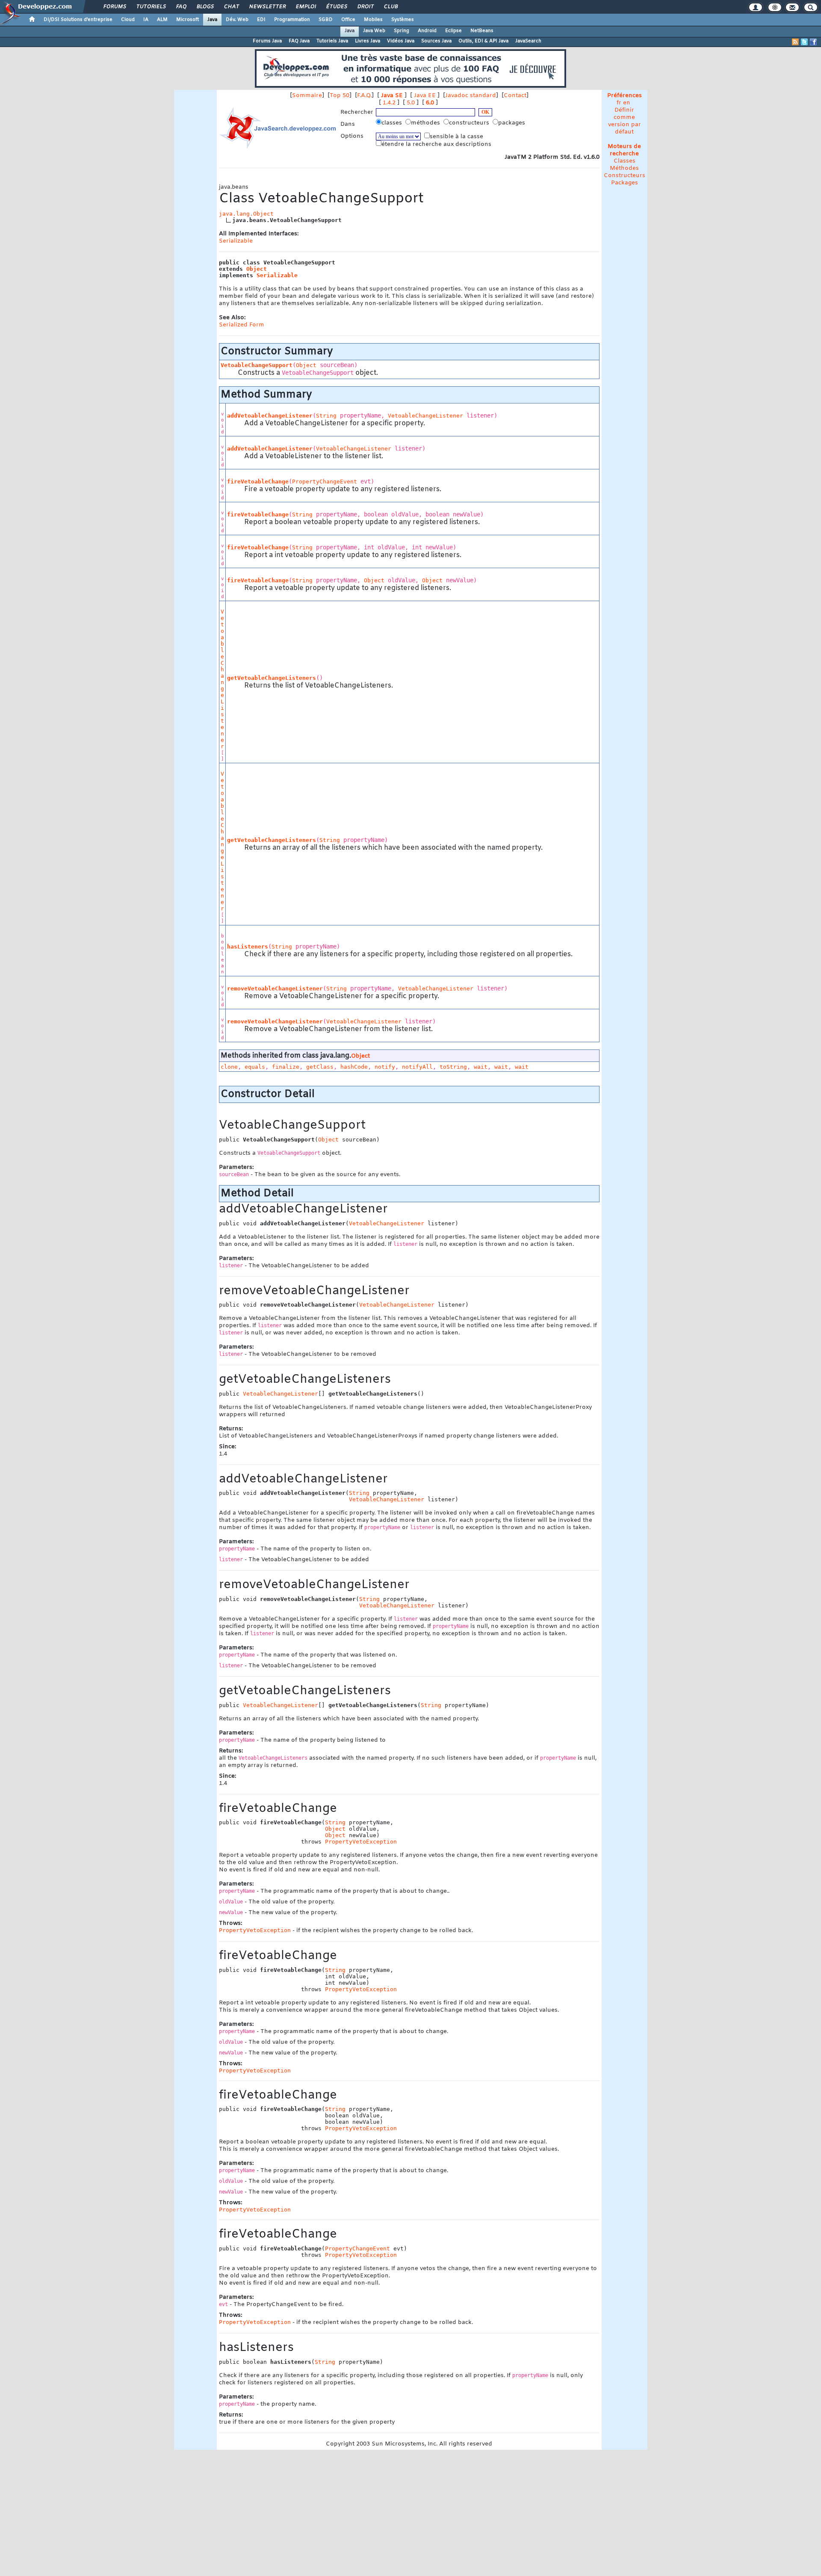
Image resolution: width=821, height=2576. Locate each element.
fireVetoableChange (258, 482)
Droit (365, 7)
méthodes (426, 123)
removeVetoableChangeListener (275, 989)
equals (255, 1067)
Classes (625, 161)
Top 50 (340, 96)
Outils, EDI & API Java (483, 41)
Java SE (392, 96)
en (627, 103)
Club (390, 7)
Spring (402, 31)
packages (512, 123)
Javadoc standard (471, 96)
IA (146, 20)
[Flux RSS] (795, 42)
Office (348, 20)
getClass (320, 1067)
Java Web (374, 31)
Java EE (425, 96)
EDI (261, 20)
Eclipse (453, 31)
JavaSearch (528, 41)
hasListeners (248, 947)
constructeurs (470, 123)
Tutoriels (151, 7)
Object (257, 269)
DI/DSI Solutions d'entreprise (78, 20)
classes (393, 123)
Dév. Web (237, 20)
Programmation (292, 20)
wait (481, 1067)
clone (229, 1067)
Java (212, 20)
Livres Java (368, 41)
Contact (515, 96)
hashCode (354, 1067)
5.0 (411, 103)
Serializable (236, 241)
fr (619, 103)
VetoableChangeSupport (257, 365)
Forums (114, 7)
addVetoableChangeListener (270, 416)
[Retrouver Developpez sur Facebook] (813, 42)
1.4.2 (389, 103)
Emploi (306, 7)
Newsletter (267, 7)
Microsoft (188, 20)
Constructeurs (625, 176)
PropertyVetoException (361, 1842)
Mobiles (373, 20)
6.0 (430, 103)
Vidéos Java (401, 41)
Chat (231, 7)
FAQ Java (299, 41)
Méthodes (624, 168)
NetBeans (482, 31)
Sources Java (436, 41)
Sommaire (307, 96)
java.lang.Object (246, 214)
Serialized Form (242, 325)
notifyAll (417, 1067)
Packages (625, 183)
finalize (286, 1067)
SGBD (326, 20)
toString (453, 1067)
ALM (162, 20)
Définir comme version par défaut (625, 121)
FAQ (181, 7)
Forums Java (267, 41)
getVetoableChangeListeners (272, 678)
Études (336, 7)
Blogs (205, 7)
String (326, 416)
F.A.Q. (364, 96)
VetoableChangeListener (425, 416)
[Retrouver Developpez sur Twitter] (804, 42)
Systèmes (403, 20)
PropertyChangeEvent (325, 482)
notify (385, 1067)
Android (427, 31)
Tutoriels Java (332, 41)
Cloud (128, 20)
